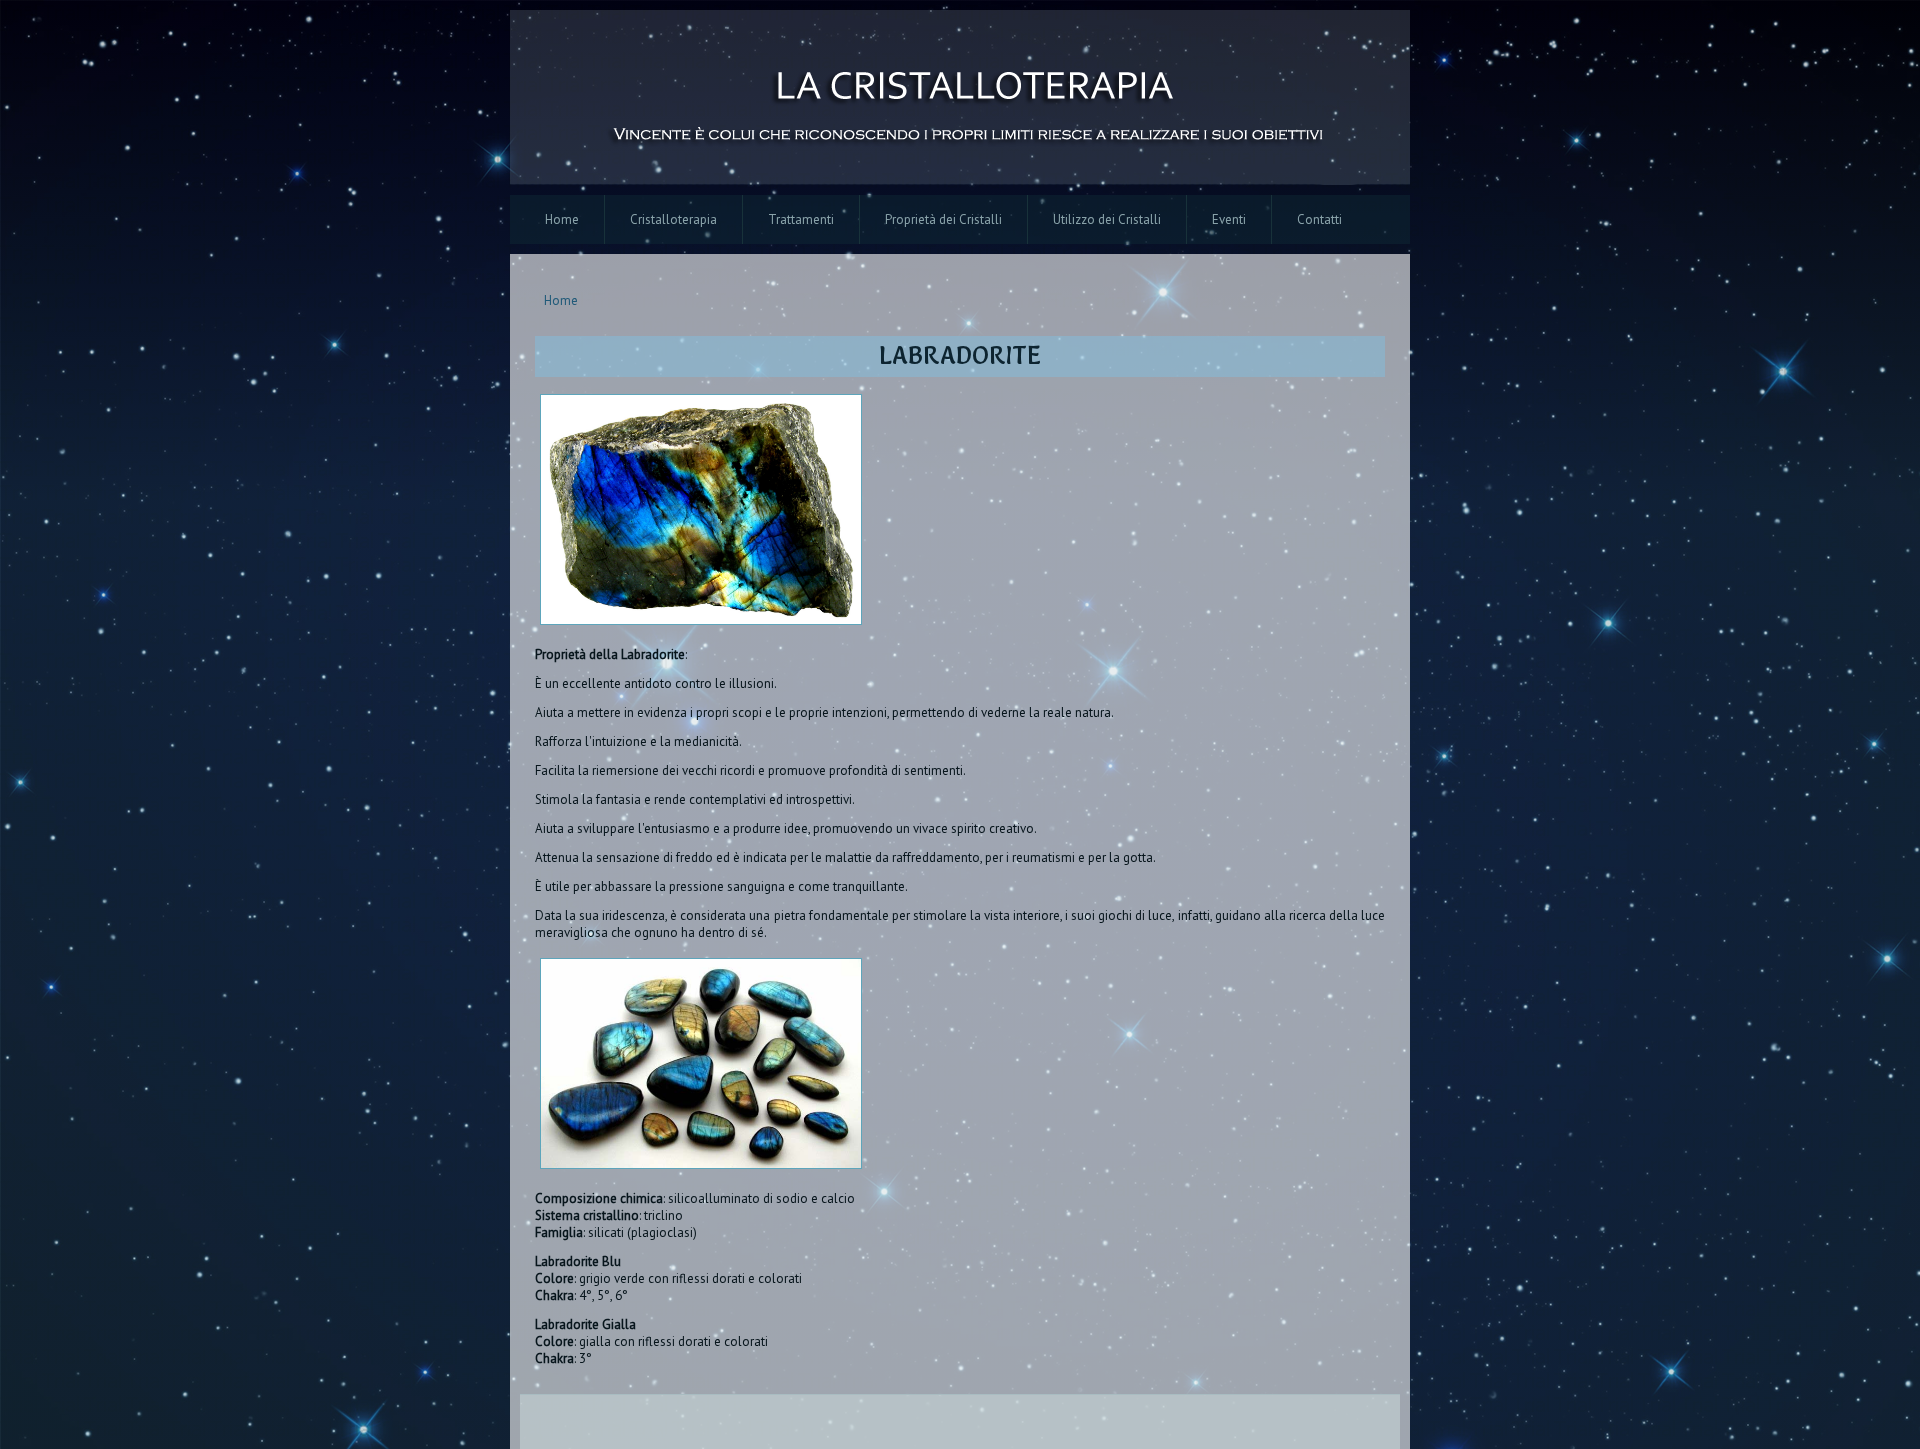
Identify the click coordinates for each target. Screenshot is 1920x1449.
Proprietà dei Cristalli (943, 219)
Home (562, 219)
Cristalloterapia (673, 219)
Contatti (1319, 219)
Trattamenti (801, 219)
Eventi (1229, 219)
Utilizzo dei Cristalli (1107, 219)
